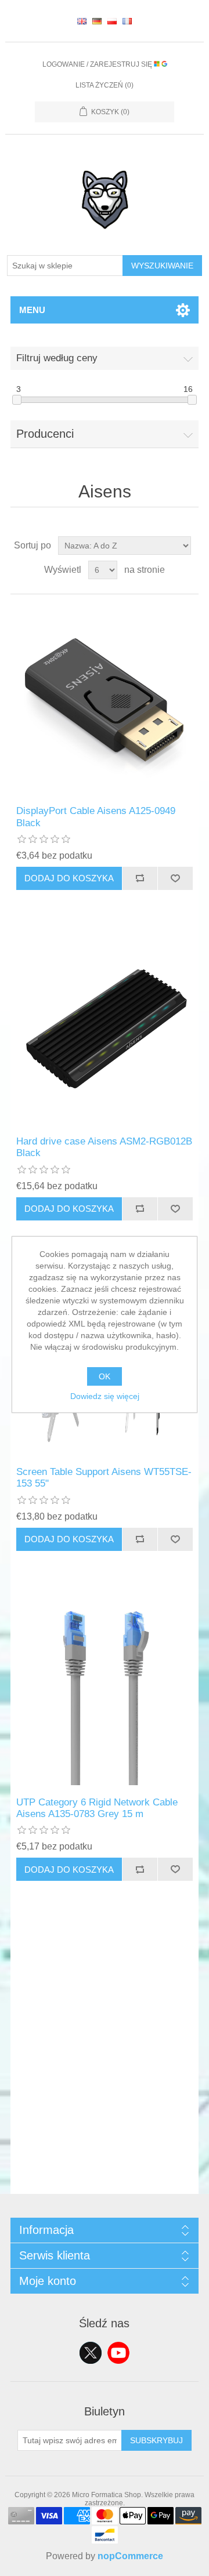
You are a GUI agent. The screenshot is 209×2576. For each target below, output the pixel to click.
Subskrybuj (156, 2440)
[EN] (82, 21)
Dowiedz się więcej (105, 1396)
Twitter (91, 2353)
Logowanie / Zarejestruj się (98, 64)
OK (105, 1376)
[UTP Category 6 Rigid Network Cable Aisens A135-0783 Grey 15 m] (105, 1691)
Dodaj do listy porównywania (140, 878)
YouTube (118, 2353)
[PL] (112, 21)
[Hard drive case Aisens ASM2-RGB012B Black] (105, 1030)
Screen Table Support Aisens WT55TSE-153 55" (104, 1478)
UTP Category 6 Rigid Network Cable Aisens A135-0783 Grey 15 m (97, 1808)
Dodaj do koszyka (69, 878)
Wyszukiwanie (162, 266)
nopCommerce (130, 2556)
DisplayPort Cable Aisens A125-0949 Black (96, 817)
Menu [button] (32, 310)
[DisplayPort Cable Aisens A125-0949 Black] (105, 700)
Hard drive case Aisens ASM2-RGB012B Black (104, 1147)
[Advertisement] (105, 2090)
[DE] (97, 21)
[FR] (127, 21)
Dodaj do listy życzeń (175, 878)
